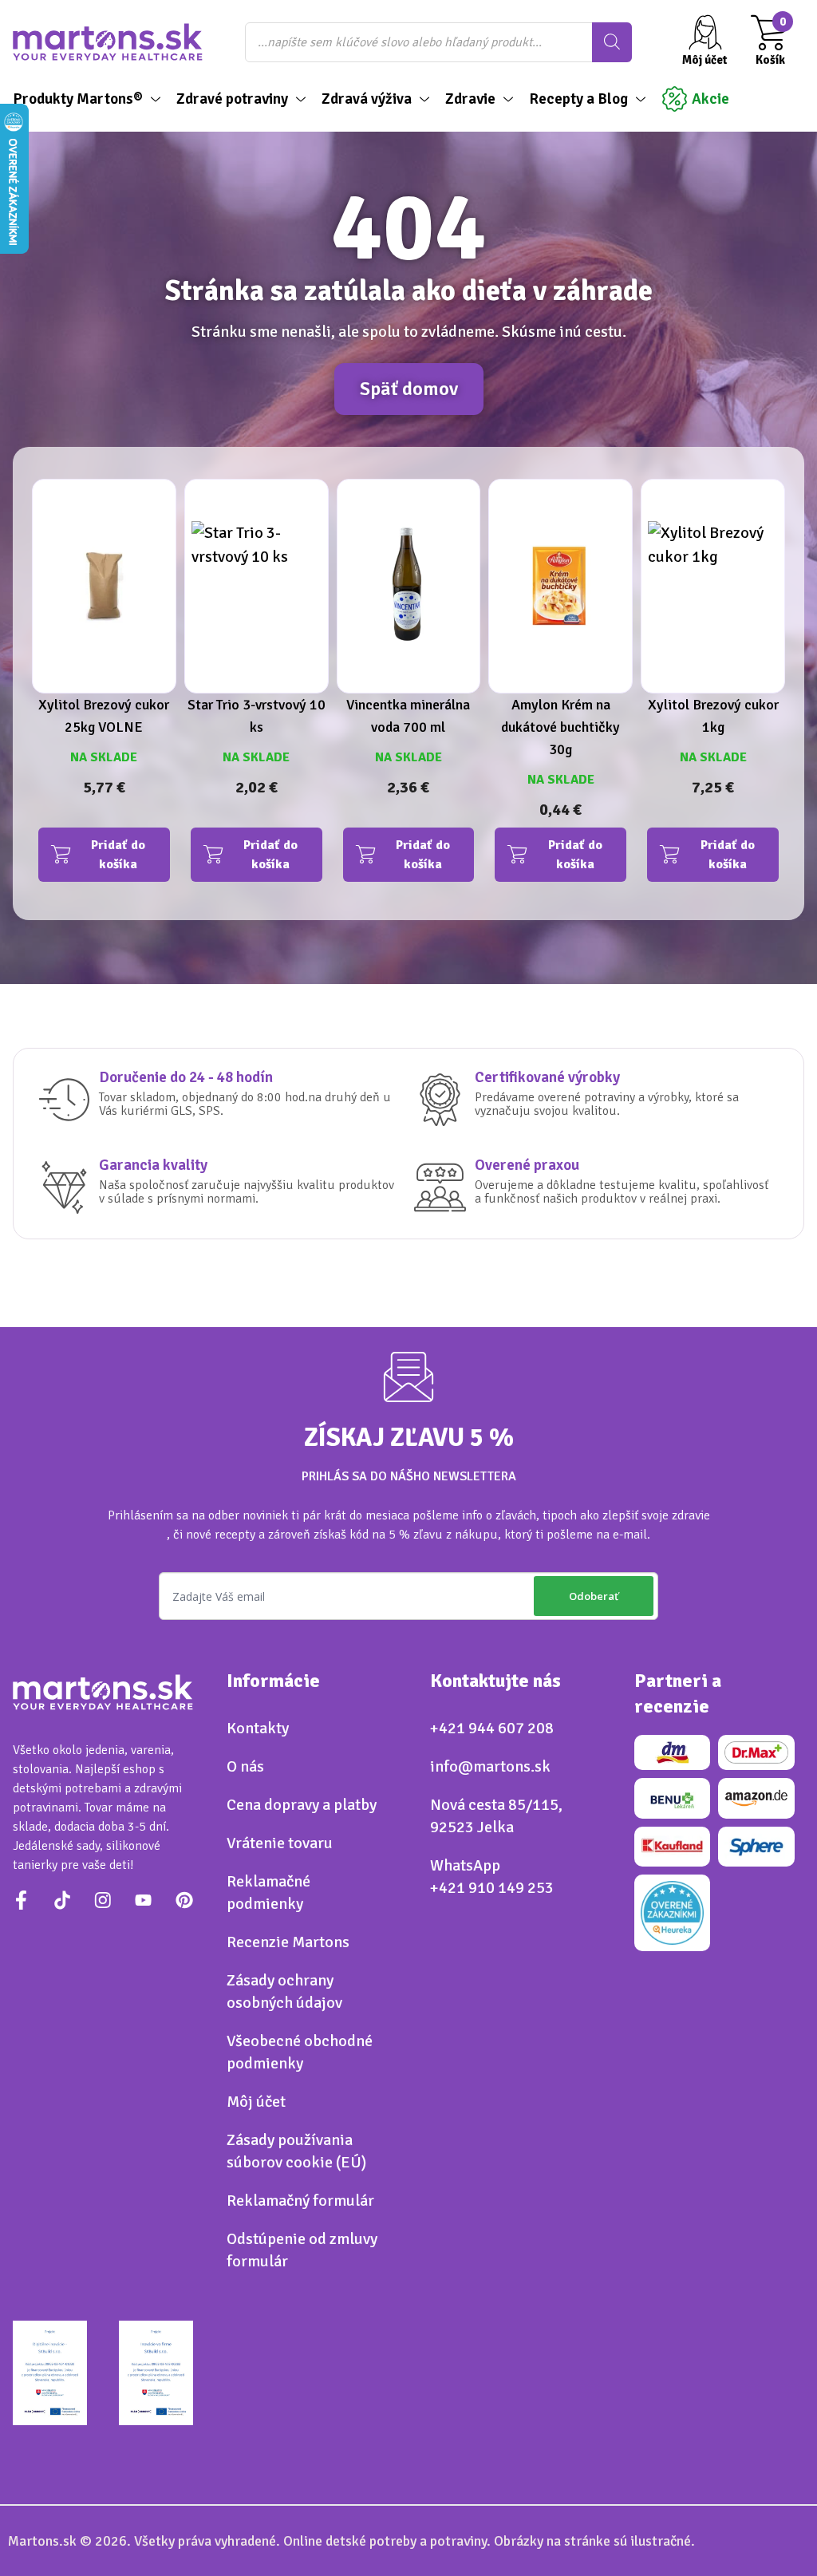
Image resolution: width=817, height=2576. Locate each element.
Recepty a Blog (578, 99)
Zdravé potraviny (232, 99)
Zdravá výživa (367, 99)
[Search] (612, 42)
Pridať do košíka (118, 855)
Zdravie (470, 99)
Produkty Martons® (78, 99)
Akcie (710, 99)
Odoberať (594, 1596)
